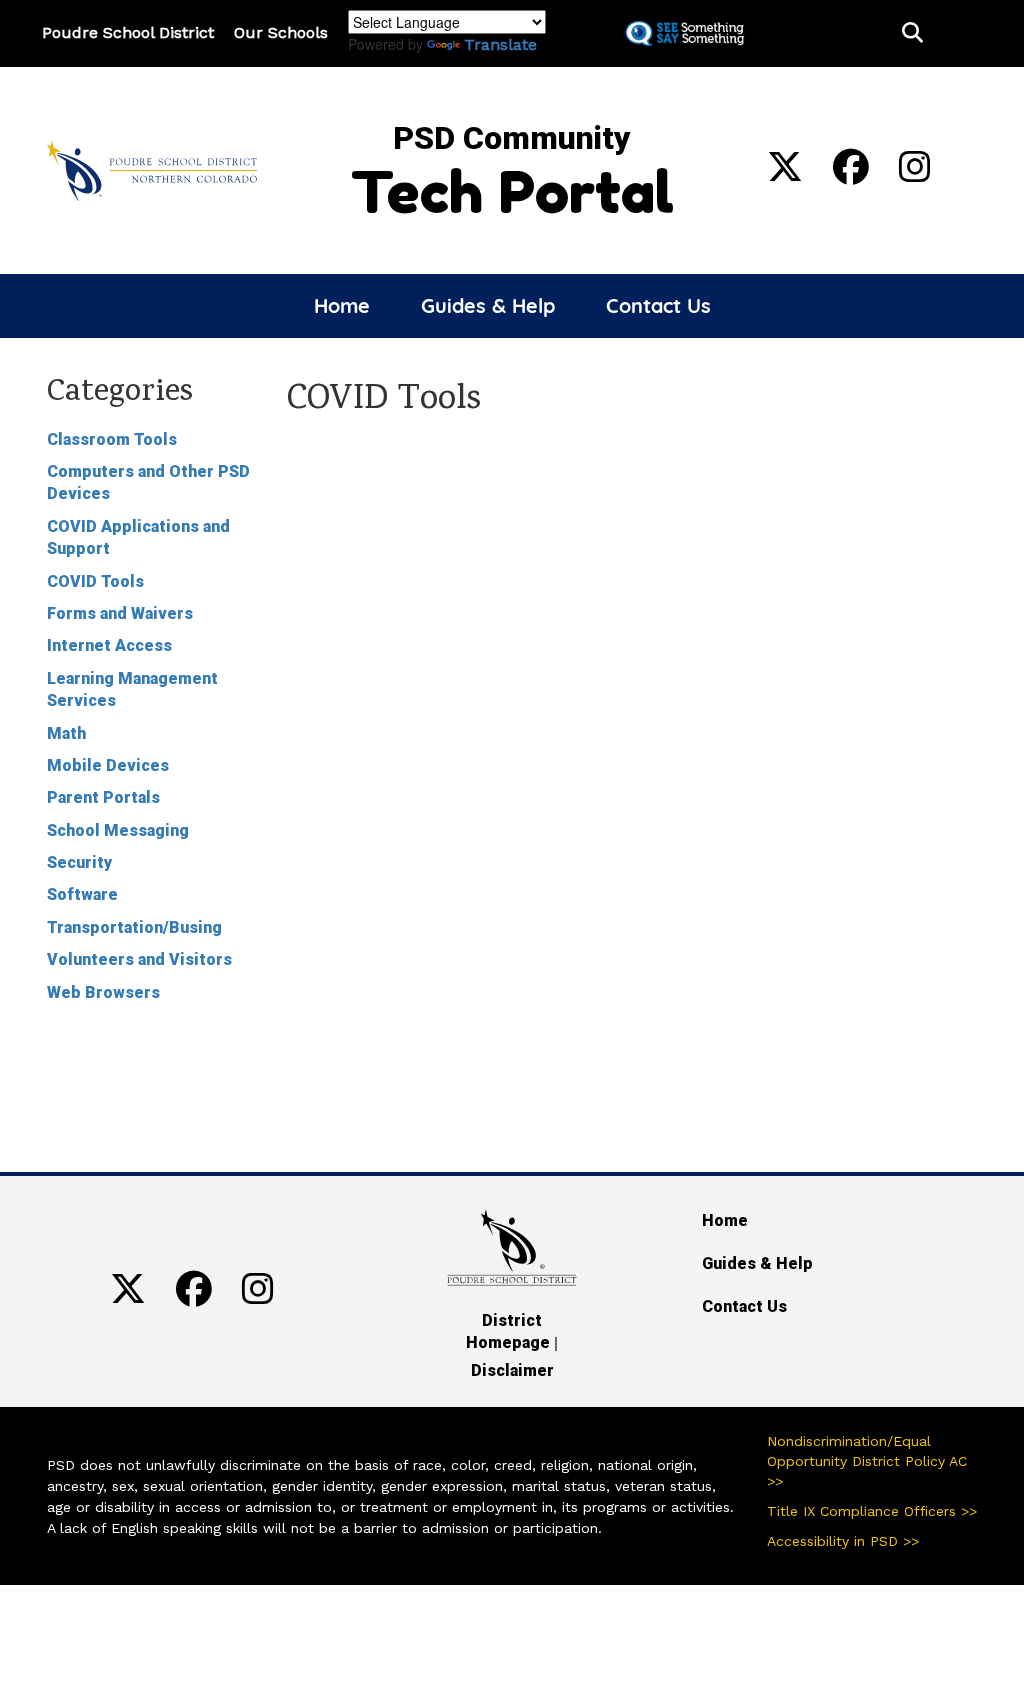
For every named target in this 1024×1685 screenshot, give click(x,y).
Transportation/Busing (134, 927)
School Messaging (118, 830)
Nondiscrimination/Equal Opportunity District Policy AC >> (867, 1461)
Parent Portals (103, 797)
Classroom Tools (112, 439)
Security (79, 862)
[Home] (152, 169)
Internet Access (109, 645)
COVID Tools (95, 581)
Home (342, 305)
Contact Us (658, 305)
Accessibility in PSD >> (843, 1541)
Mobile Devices (108, 765)
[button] (912, 33)
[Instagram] (915, 174)
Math (66, 733)
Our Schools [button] (281, 32)
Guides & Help (488, 305)
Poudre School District (128, 32)
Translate (500, 44)
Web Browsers (103, 992)
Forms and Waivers (120, 613)
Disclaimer (512, 1370)
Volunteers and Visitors (139, 959)
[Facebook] (851, 174)
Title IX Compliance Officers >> (872, 1511)
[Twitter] (785, 174)
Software (82, 894)
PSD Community (512, 138)
